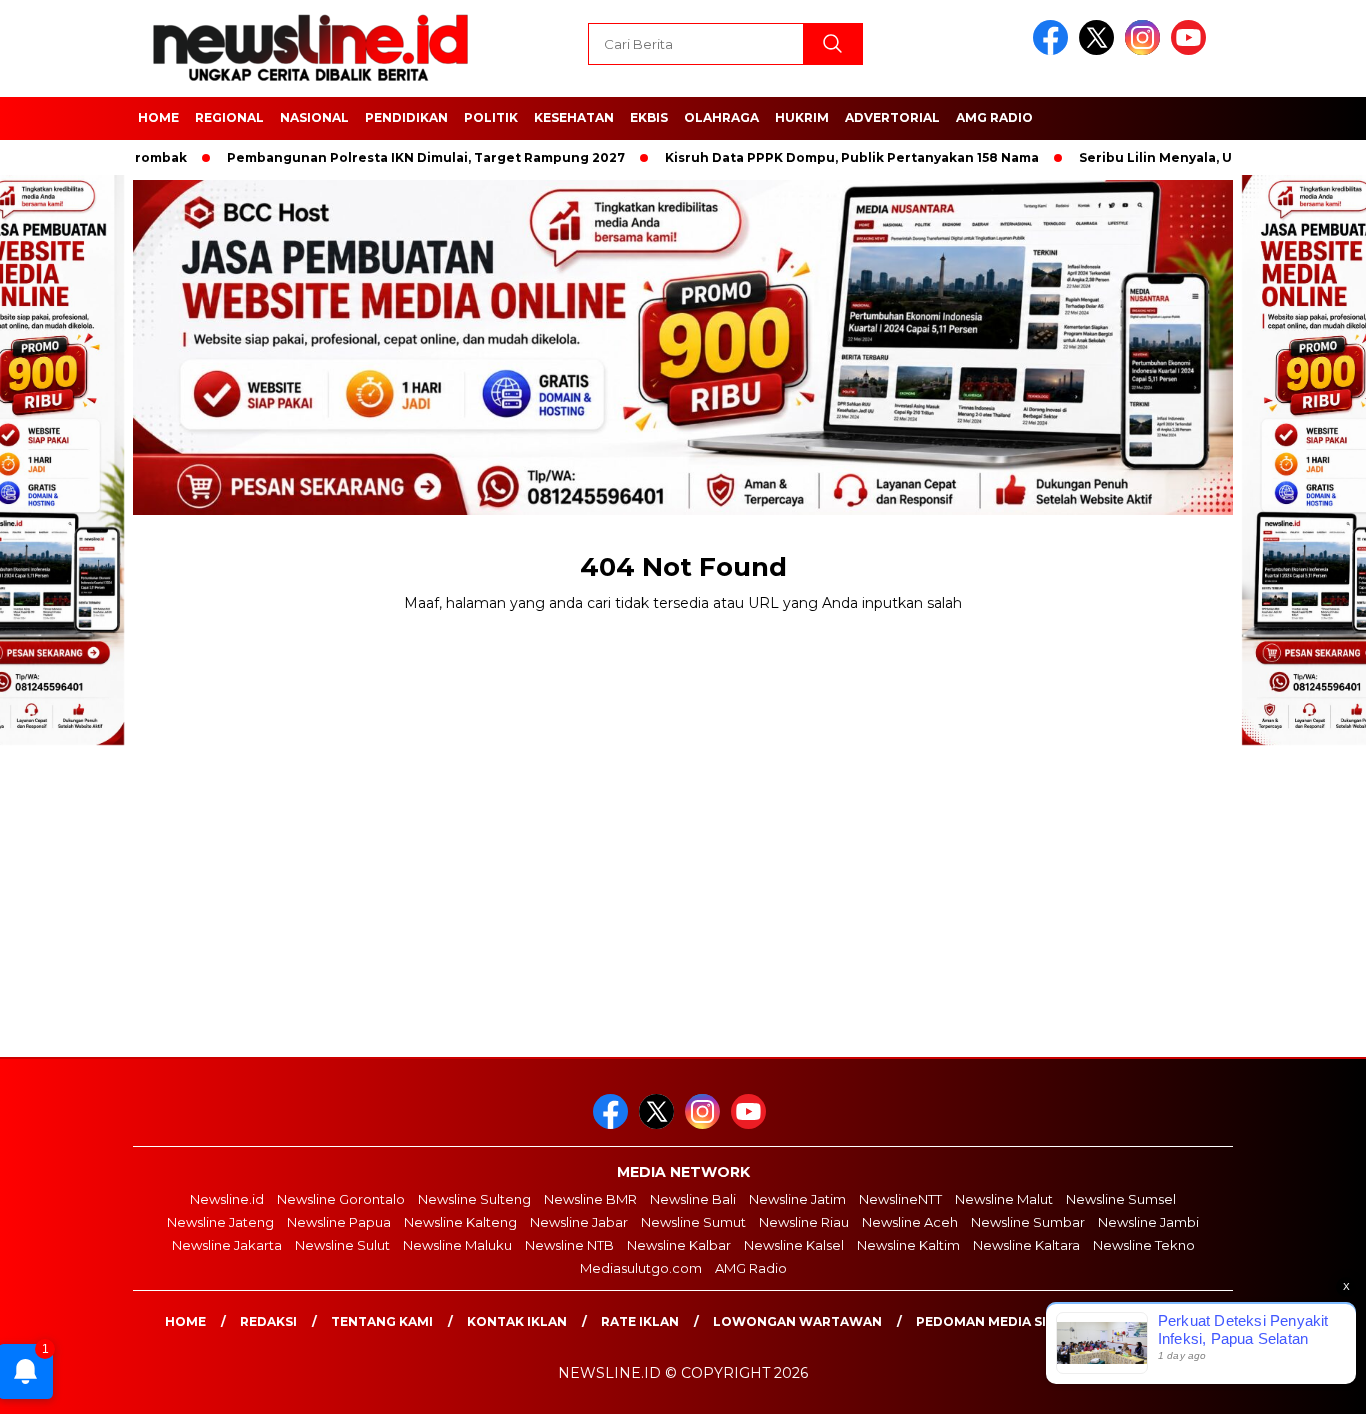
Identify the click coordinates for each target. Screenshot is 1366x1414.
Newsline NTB (569, 1245)
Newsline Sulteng (474, 1199)
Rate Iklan (640, 1321)
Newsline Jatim (797, 1199)
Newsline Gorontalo (341, 1199)
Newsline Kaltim (908, 1245)
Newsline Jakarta (227, 1245)
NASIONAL (314, 117)
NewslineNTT (900, 1199)
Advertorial (892, 117)
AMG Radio (994, 117)
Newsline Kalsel (794, 1245)
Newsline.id (227, 1199)
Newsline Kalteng (460, 1222)
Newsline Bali (693, 1199)
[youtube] (1192, 50)
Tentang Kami (382, 1321)
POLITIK (491, 117)
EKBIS (649, 117)
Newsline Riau (804, 1222)
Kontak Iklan (517, 1321)
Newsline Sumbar (1028, 1222)
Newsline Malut (1004, 1199)
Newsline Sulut (342, 1245)
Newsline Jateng (220, 1222)
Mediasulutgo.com (641, 1268)
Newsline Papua (339, 1222)
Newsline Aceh (910, 1222)
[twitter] (1100, 50)
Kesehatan (574, 117)
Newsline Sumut (693, 1222)
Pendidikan (406, 117)
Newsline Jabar (579, 1222)
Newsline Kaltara (1026, 1245)
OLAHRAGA (721, 117)
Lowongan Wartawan (797, 1321)
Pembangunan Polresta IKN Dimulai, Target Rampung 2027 (386, 157)
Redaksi (268, 1321)
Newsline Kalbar (679, 1245)
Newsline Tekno (1144, 1245)
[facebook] (1054, 50)
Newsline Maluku (457, 1245)
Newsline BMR (590, 1199)
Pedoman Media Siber (994, 1321)
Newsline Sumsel (1121, 1199)
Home (185, 1321)
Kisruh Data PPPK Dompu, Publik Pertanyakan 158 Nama (812, 157)
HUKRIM (802, 117)
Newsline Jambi (1148, 1222)
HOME (158, 117)
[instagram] (1146, 50)
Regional (229, 117)
